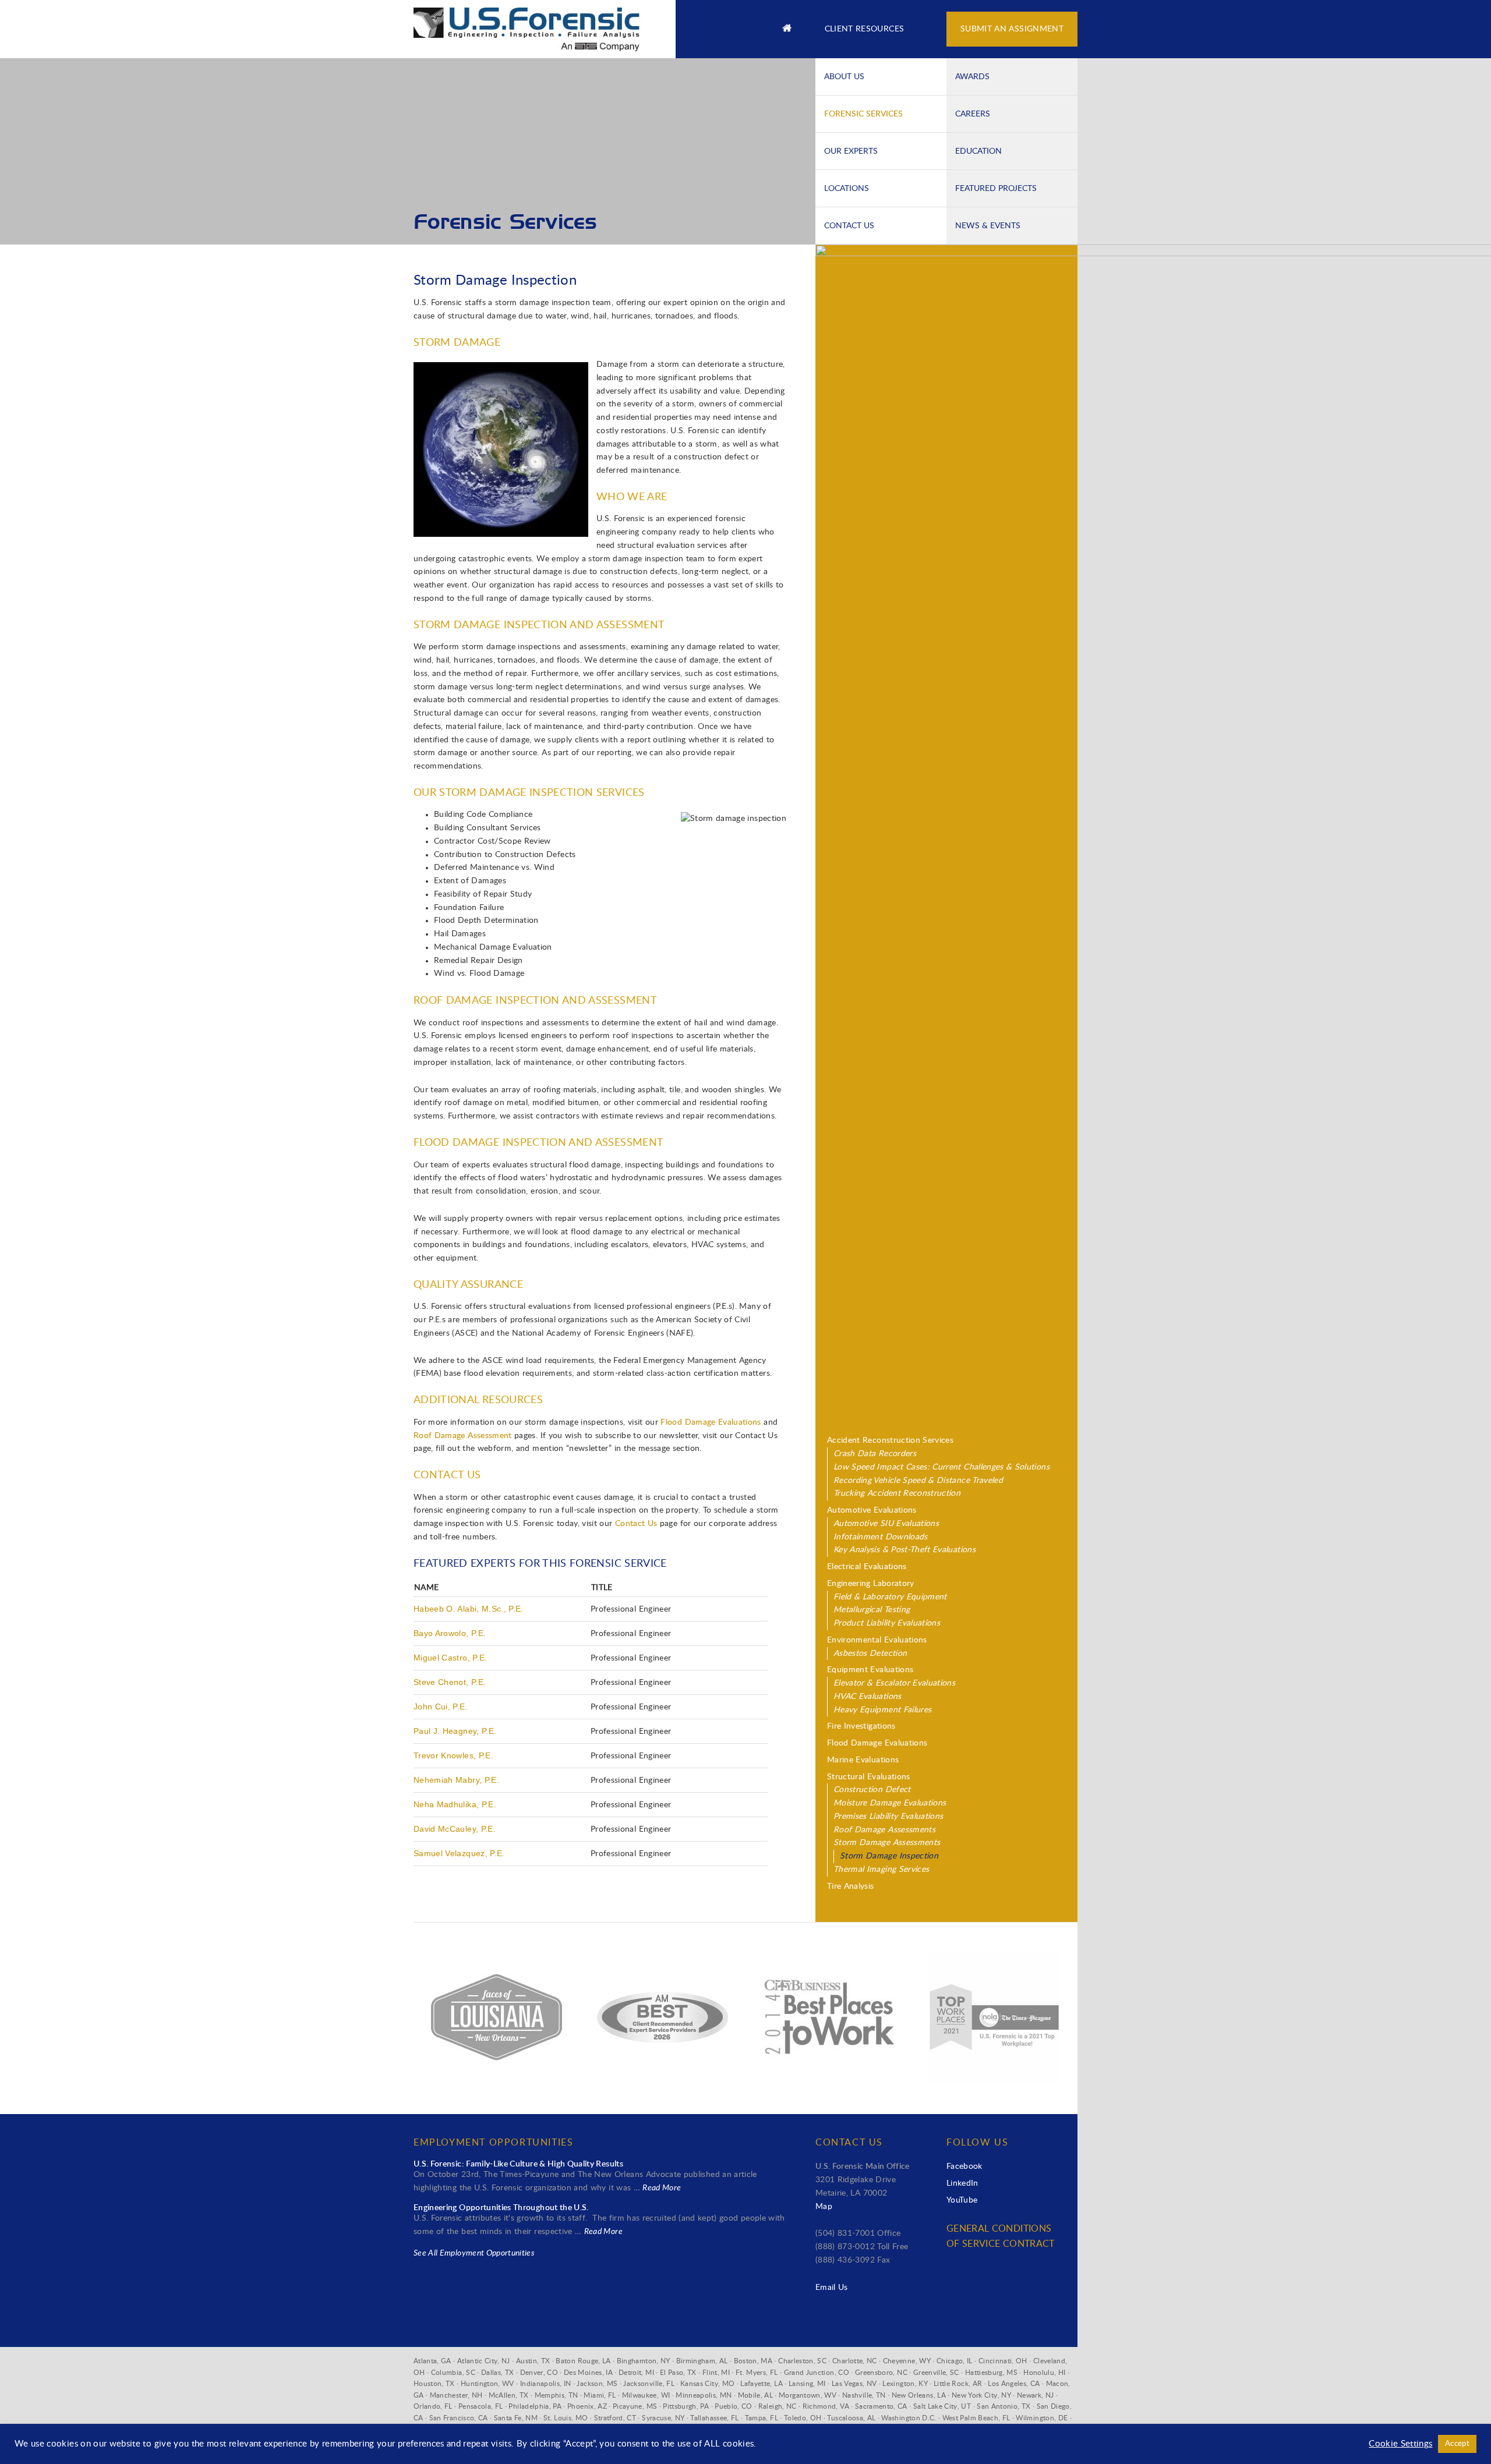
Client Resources (865, 29)
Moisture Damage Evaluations (890, 1803)
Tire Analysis (851, 1886)
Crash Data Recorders (875, 1454)
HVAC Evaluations (868, 1697)
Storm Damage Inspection (889, 1856)
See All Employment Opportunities (474, 2253)
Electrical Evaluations (867, 1567)
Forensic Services (863, 114)
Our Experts (851, 151)
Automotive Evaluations (872, 1510)
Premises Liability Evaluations (888, 1817)
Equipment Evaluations (870, 1670)
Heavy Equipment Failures (882, 1710)
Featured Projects (996, 188)
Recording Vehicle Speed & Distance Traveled (918, 1481)
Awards (972, 76)
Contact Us (849, 225)
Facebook (964, 2166)
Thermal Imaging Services (881, 1870)
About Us (844, 76)
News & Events (988, 225)
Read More (662, 2188)
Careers (973, 114)
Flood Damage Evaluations (711, 1422)
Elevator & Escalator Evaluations (894, 1683)
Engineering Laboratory (871, 1584)
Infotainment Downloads (881, 1537)
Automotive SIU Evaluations (886, 1524)
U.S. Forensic (536, 23)
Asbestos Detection (870, 1654)
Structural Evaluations (869, 1777)
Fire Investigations (861, 1726)
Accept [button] (1457, 2444)
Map (824, 2207)
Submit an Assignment (1012, 29)
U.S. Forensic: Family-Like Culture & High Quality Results (518, 2164)
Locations (847, 188)
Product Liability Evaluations (887, 1623)
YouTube (962, 2200)
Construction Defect (872, 1790)
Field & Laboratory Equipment (890, 1597)
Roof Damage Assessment (463, 1436)
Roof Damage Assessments (884, 1830)
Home (787, 29)
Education (978, 151)
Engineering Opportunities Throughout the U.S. (501, 2208)
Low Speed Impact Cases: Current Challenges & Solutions (941, 1467)
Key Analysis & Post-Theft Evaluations (905, 1550)
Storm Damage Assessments (887, 1843)
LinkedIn (962, 2183)
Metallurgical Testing (872, 1610)
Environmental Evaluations (877, 1640)
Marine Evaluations (863, 1760)
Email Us (832, 2288)
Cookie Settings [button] (1400, 2444)
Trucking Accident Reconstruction (897, 1493)
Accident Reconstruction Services (890, 1440)
